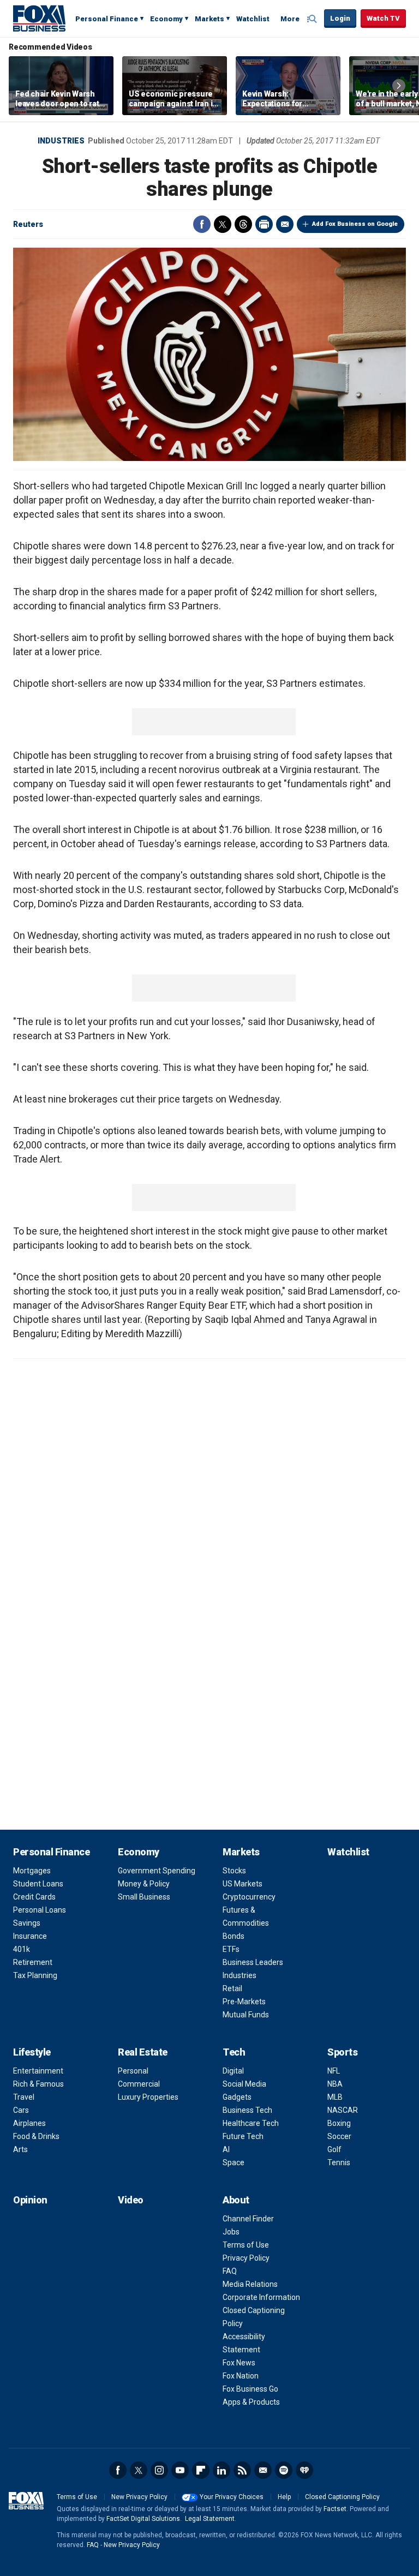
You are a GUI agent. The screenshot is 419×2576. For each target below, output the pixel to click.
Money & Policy (144, 1884)
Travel (24, 2097)
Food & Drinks (36, 2136)
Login (340, 18)
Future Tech (243, 2136)
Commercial (139, 2084)
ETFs (231, 1949)
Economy (166, 19)
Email (285, 224)
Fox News (239, 2363)
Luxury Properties (148, 2097)
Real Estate (143, 2052)
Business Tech (247, 2110)
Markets (209, 19)
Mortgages (32, 1871)
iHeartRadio (304, 2470)
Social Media (244, 2084)
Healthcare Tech (251, 2123)
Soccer (339, 2136)
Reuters (28, 224)
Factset (335, 2509)
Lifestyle (32, 2052)
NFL (334, 2071)
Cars (21, 2110)
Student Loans (38, 1884)
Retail (232, 1988)
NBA (335, 2084)
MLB (335, 2097)
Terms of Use (246, 2245)
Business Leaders (253, 1962)
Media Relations (250, 2284)
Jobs (231, 2232)
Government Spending (157, 1871)
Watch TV (383, 18)
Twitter (223, 224)
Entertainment (38, 2071)
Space (234, 2162)
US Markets (243, 1884)
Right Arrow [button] (399, 86)
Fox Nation (241, 2376)
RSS (242, 2470)
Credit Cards (34, 1897)
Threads (243, 224)
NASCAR (343, 2110)
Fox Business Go (250, 2389)
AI (226, 2149)
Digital (233, 2071)
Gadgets (237, 2097)
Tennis (339, 2162)
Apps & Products (251, 2402)
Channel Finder (248, 2219)
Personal (133, 2071)
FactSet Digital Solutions (143, 2519)
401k (22, 1949)
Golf (334, 2149)
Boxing (339, 2123)
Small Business (144, 1897)
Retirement (33, 1962)
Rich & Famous (38, 2084)
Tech (234, 2052)
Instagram (159, 2470)
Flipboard (201, 2470)
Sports (342, 2052)
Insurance (30, 1936)
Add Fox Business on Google (355, 224)
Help (284, 2497)
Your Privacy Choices (232, 2497)
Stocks (234, 1871)
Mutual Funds (246, 2015)
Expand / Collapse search (313, 19)
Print (264, 224)
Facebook (202, 224)
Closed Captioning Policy (342, 2497)
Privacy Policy (246, 2258)
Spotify (284, 2470)
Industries (61, 141)
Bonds (234, 1936)
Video (131, 2200)
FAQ (230, 2271)
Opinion (30, 2200)
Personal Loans (40, 1910)
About (236, 2200)
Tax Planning (35, 1975)
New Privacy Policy (139, 2497)
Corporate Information (261, 2297)
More (290, 19)
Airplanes (29, 2123)
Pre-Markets (244, 2002)
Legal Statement (210, 2519)
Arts (20, 2149)
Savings (27, 1923)
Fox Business (39, 18)
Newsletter (263, 2470)
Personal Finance (107, 19)
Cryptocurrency (249, 1897)
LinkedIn (222, 2470)
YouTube (180, 2470)
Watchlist (253, 19)
